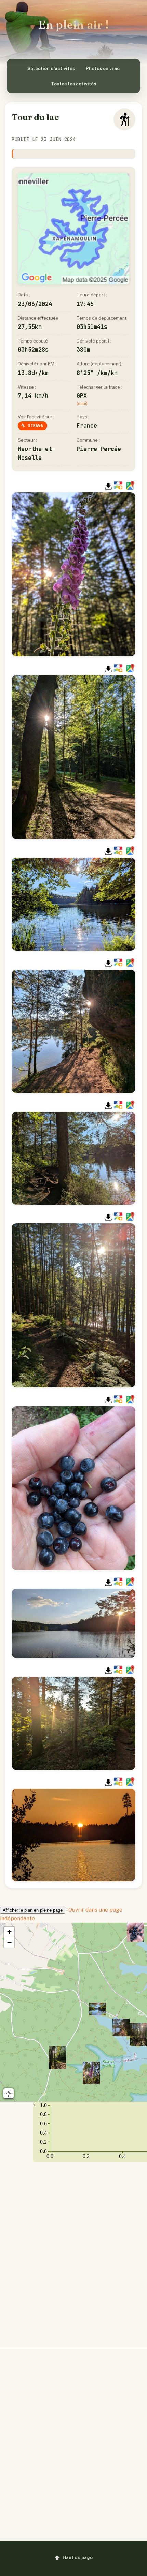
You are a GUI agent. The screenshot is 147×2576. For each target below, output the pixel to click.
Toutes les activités (74, 84)
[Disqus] (73, 2250)
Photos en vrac (103, 68)
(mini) (82, 403)
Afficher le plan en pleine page (33, 1910)
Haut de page (78, 2557)
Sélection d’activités (51, 68)
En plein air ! (73, 25)
